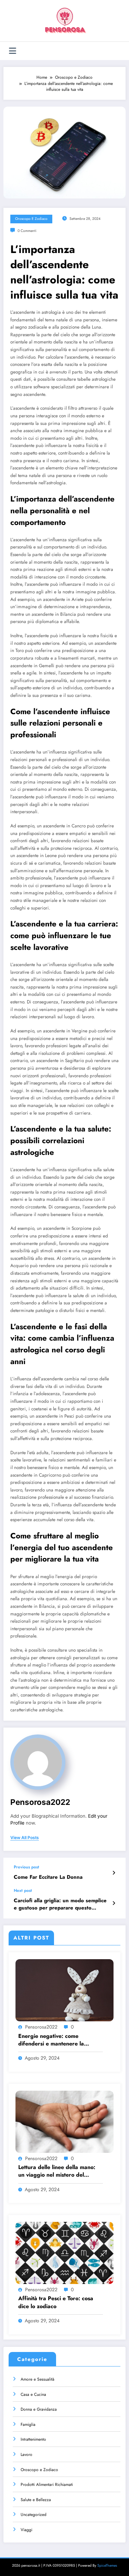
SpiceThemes (107, 2565)
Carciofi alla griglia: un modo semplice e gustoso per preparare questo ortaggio (60, 1904)
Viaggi (26, 2530)
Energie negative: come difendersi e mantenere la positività (51, 2040)
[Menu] (13, 51)
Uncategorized (34, 2515)
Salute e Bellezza (36, 2500)
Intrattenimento (33, 2439)
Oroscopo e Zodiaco (31, 219)
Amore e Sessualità (37, 2379)
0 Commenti (27, 231)
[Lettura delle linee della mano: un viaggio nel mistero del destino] (64, 2121)
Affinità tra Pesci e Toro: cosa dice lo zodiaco (56, 2302)
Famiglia (28, 2424)
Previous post (26, 1867)
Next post (23, 1890)
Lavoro (26, 2455)
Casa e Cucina (33, 2394)
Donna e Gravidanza (39, 2409)
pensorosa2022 (40, 1802)
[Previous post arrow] (114, 1873)
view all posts (25, 1838)
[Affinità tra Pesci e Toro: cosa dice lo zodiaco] (64, 2253)
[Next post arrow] (114, 1903)
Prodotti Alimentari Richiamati (47, 2485)
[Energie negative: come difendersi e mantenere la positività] (64, 1990)
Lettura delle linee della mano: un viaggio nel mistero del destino (57, 2171)
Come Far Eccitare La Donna (48, 1877)
